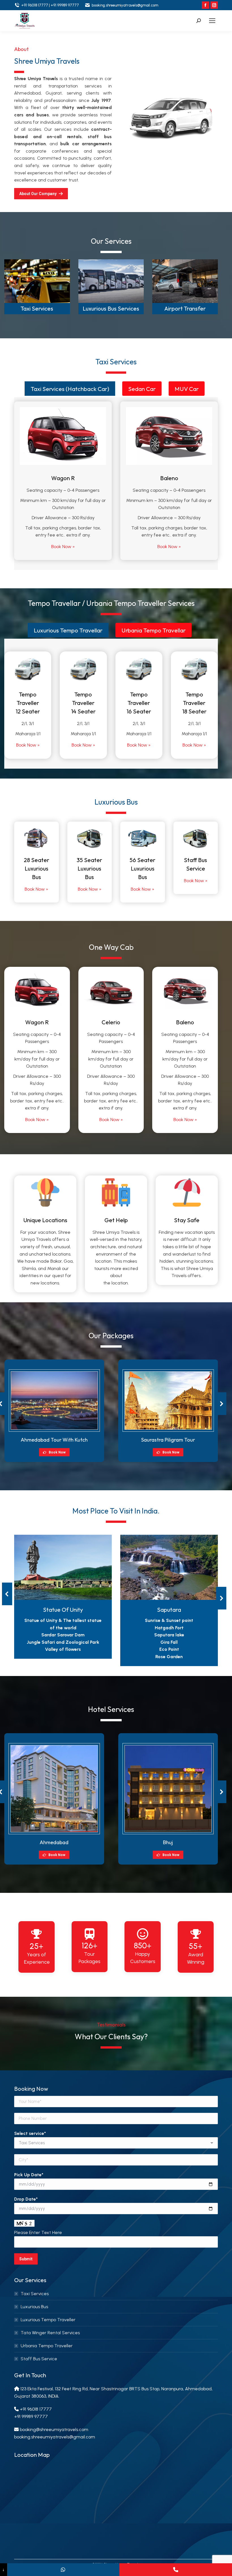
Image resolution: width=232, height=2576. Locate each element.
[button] (221, 1404)
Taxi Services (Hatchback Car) (70, 389)
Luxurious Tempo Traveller (48, 2320)
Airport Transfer (185, 308)
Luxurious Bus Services (111, 308)
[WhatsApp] (63, 2570)
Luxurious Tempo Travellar (68, 630)
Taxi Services (37, 308)
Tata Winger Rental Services (50, 2333)
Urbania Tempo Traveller (47, 2346)
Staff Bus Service (39, 2359)
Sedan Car (142, 389)
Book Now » (63, 547)
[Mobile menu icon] (212, 21)
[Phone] (176, 2570)
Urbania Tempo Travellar (153, 630)
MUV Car (187, 389)
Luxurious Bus (34, 2307)
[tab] (70, 389)
